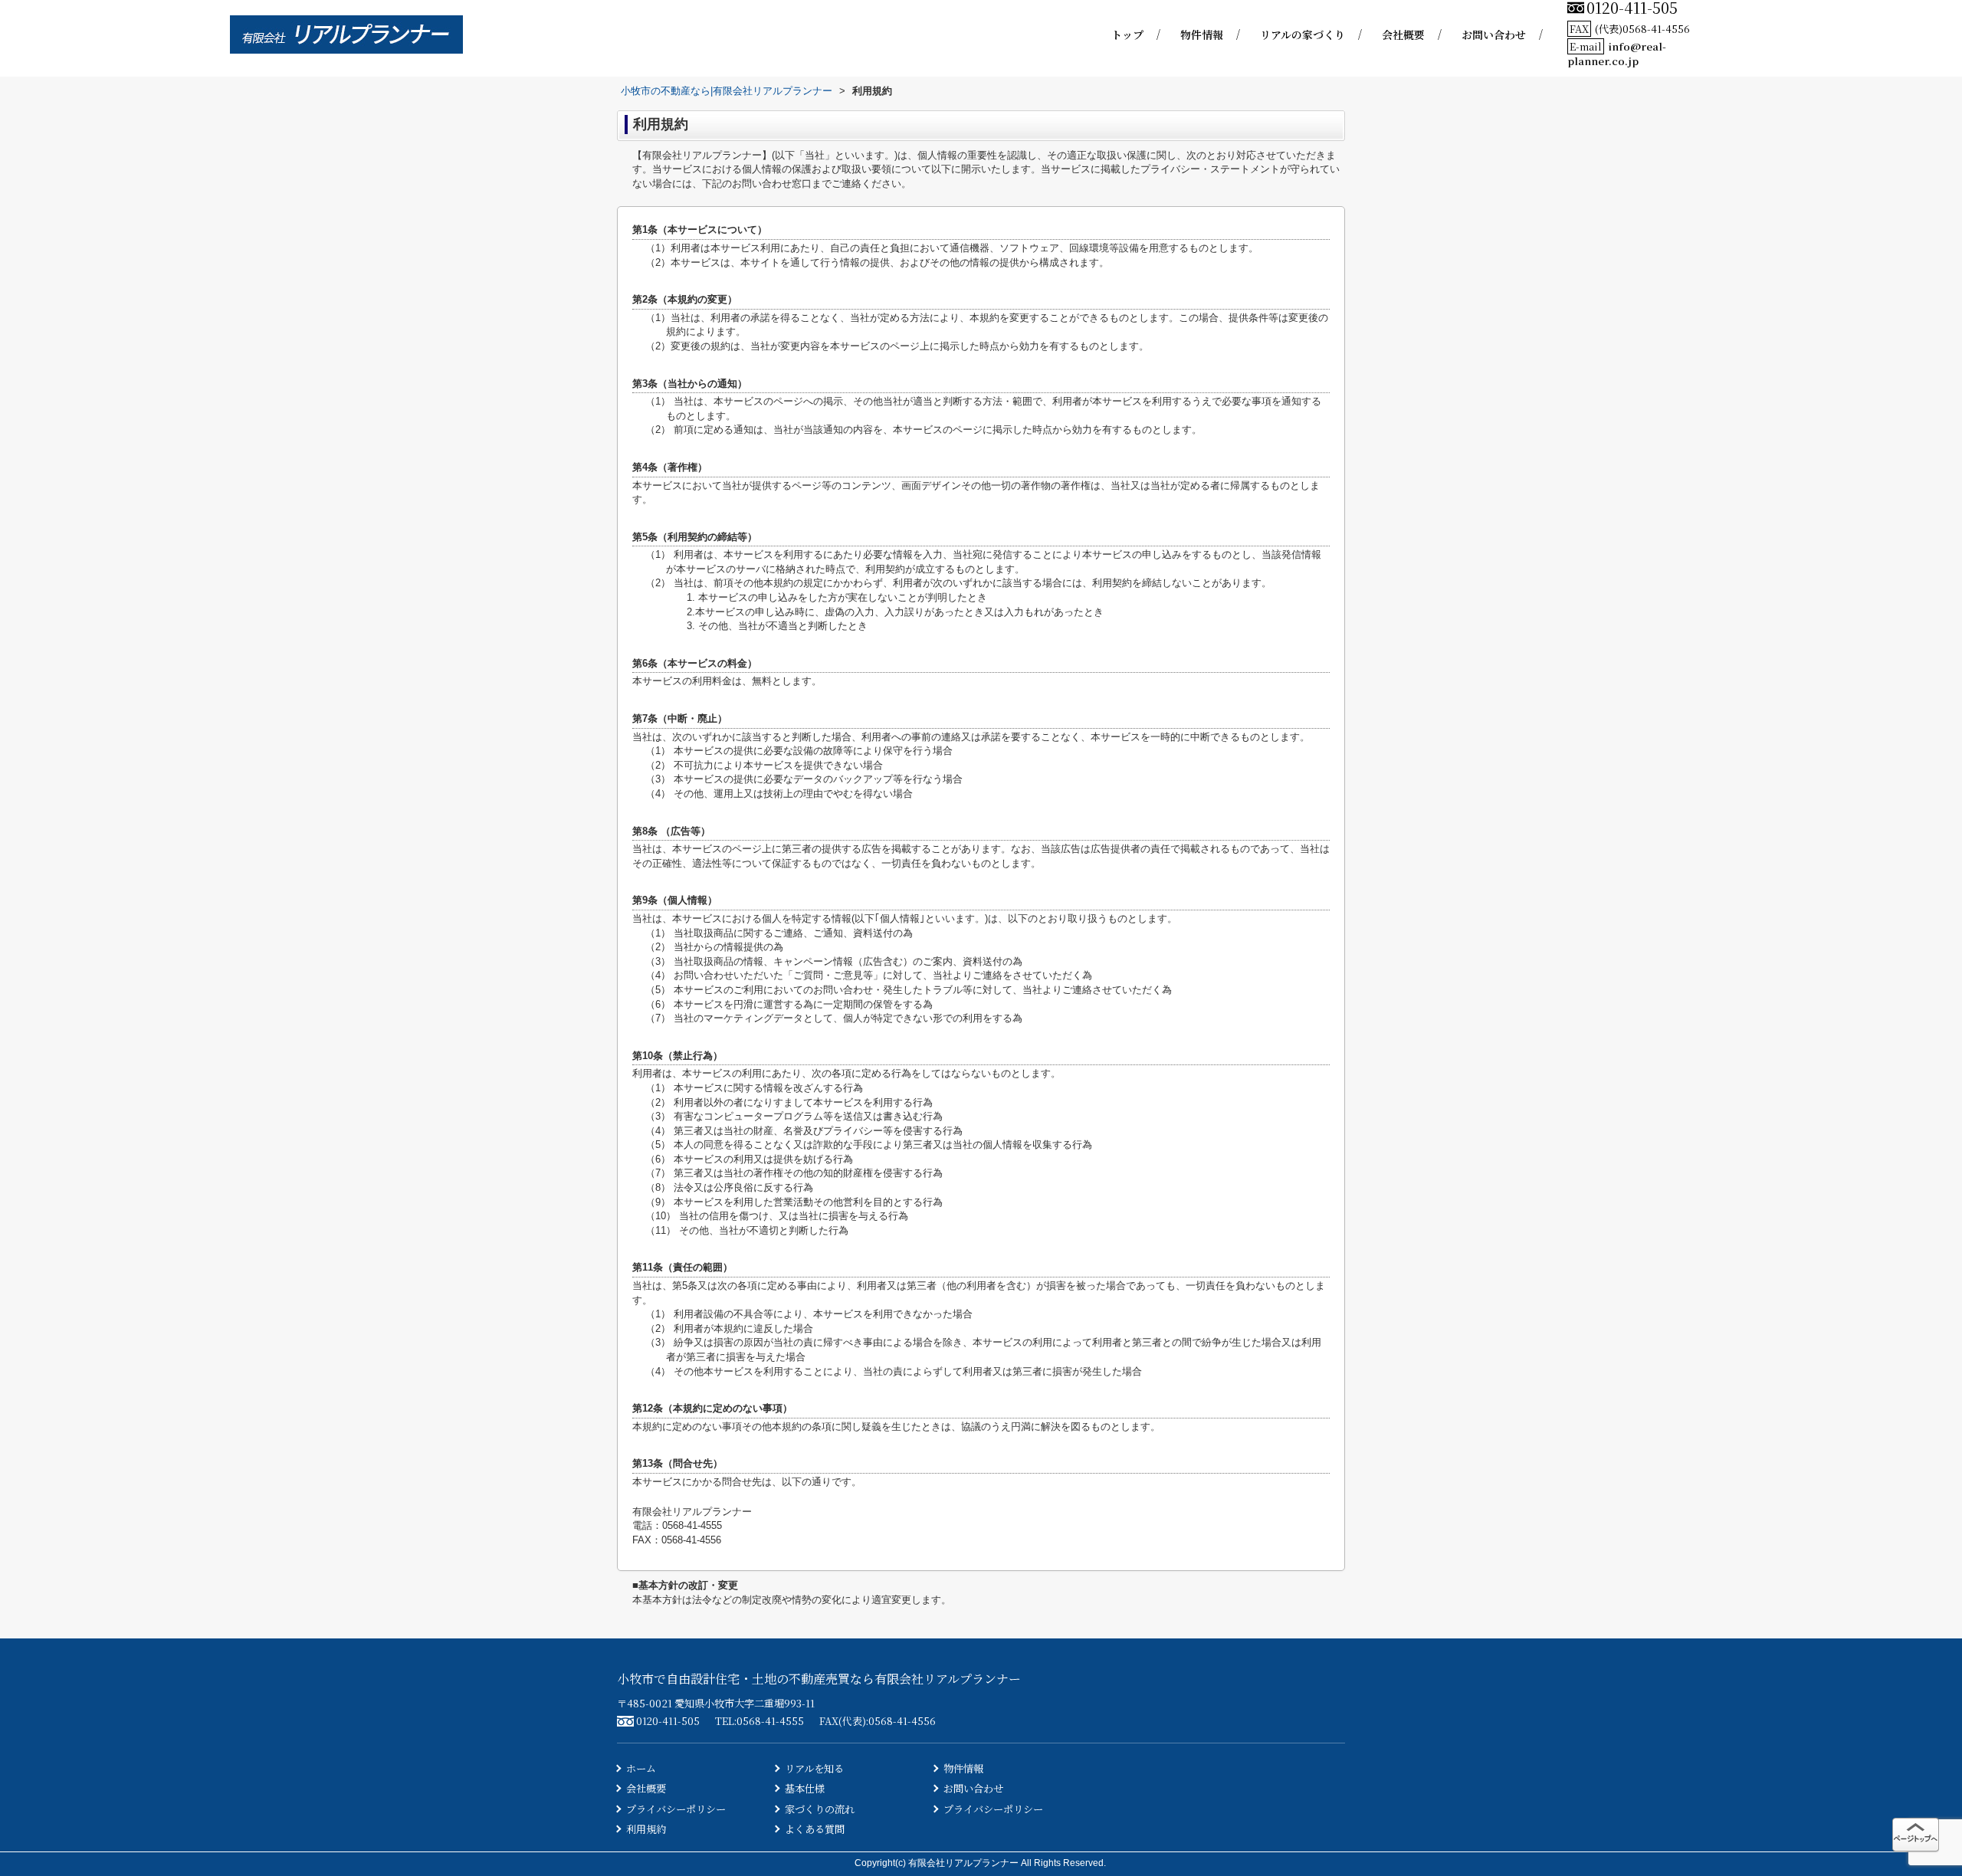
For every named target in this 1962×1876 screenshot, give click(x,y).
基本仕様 (805, 1788)
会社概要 (1403, 34)
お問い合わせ (1494, 34)
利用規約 (646, 1829)
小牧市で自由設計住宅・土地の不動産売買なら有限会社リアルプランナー (819, 1679)
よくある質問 (815, 1829)
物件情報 (1202, 34)
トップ (1127, 34)
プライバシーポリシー (676, 1809)
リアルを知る (814, 1768)
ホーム (641, 1768)
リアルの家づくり (1303, 34)
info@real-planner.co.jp (1617, 54)
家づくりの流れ (820, 1809)
